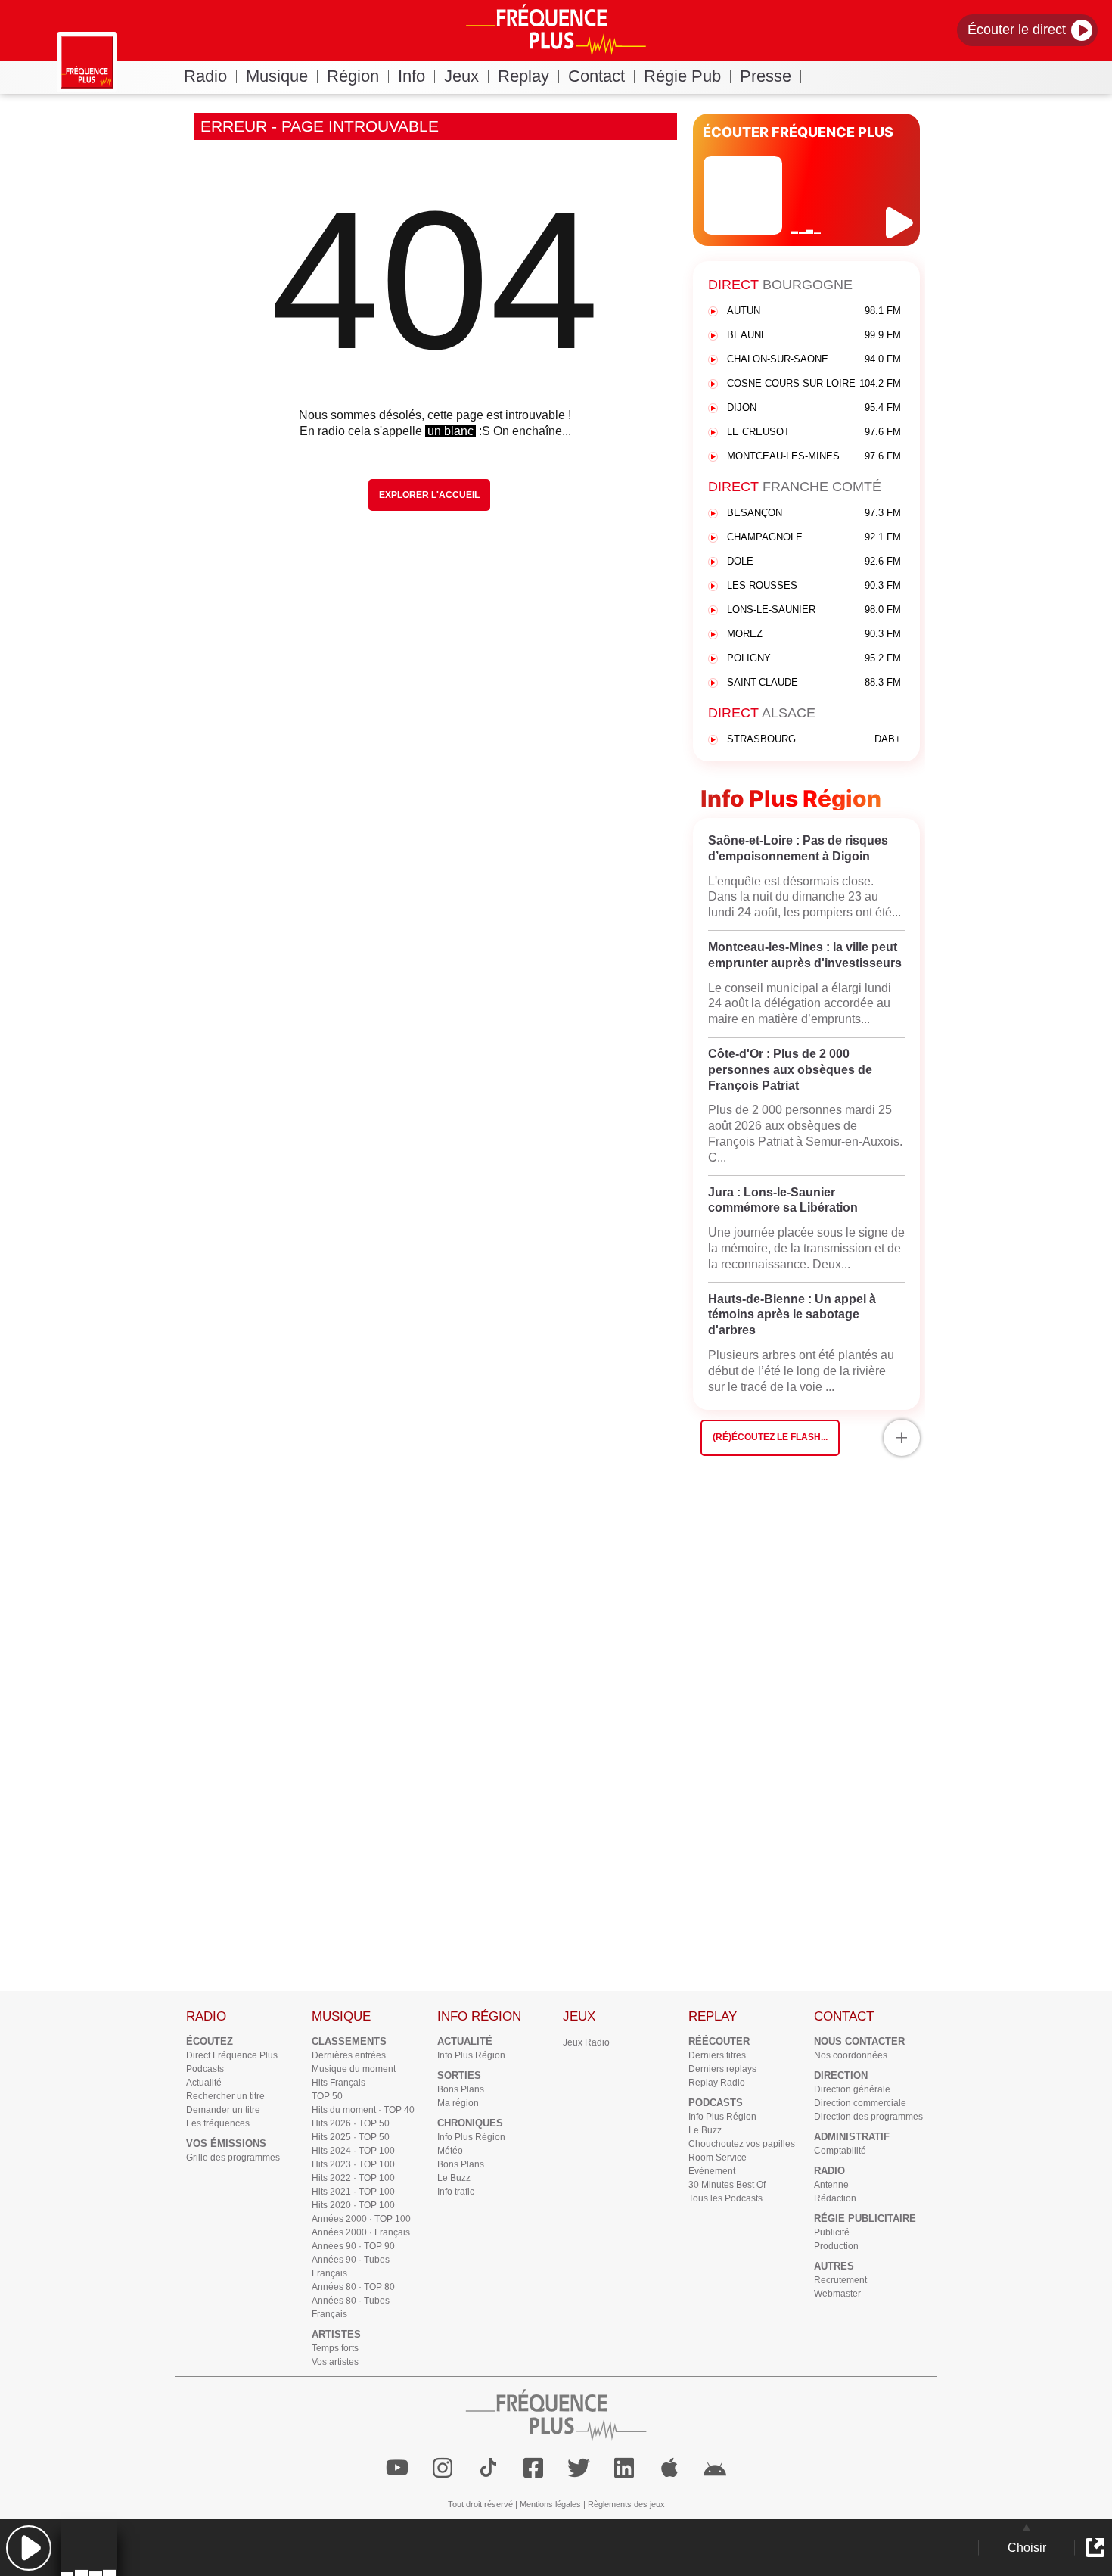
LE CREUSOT (814, 432)
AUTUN (814, 311)
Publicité (832, 2232)
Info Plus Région (471, 2055)
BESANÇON (814, 513)
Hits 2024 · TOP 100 (353, 2151)
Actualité (204, 2083)
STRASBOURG (814, 739)
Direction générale (852, 2089)
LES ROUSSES (814, 585)
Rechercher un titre (225, 2096)
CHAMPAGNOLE (814, 537)
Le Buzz (454, 2178)
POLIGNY (814, 658)
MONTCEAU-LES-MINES (814, 456)
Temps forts (335, 2348)
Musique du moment (354, 2069)
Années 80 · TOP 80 (353, 2287)
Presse (766, 76)
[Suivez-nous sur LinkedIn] (624, 2468)
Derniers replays (722, 2069)
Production (836, 2246)
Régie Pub (682, 76)
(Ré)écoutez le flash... (770, 1437)
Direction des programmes (868, 2117)
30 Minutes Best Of (727, 2185)
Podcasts (205, 2069)
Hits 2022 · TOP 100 (353, 2178)
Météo (450, 2151)
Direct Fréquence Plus (232, 2055)
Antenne (831, 2185)
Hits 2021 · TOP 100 (353, 2192)
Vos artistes (335, 2362)
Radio (205, 76)
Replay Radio (717, 2083)
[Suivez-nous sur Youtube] (397, 2468)
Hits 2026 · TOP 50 (351, 2123)
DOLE (814, 561)
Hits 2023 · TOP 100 (353, 2164)
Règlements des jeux (626, 2504)
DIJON (814, 408)
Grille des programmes (233, 2158)
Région (353, 76)
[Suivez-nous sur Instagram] (443, 2468)
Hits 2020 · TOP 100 (353, 2205)
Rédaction (835, 2198)
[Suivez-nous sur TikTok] (488, 2468)
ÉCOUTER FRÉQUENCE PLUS (798, 132)
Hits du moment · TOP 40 (363, 2110)
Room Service (718, 2158)
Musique (277, 76)
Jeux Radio (586, 2042)
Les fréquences (218, 2123)
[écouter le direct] (901, 223)
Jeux (461, 76)
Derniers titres (717, 2055)
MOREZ (814, 634)
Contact (596, 76)
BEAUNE (814, 335)
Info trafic (456, 2192)
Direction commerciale (860, 2103)
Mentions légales (550, 2504)
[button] (28, 2548)
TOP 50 (327, 2096)
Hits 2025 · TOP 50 (351, 2137)
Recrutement (840, 2280)
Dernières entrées (349, 2055)
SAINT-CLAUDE (814, 682)
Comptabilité (840, 2151)
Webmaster (837, 2294)
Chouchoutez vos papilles (742, 2144)
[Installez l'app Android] (715, 2468)
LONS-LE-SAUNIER (814, 610)
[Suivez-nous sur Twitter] (579, 2468)
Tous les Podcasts (725, 2198)
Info (412, 76)
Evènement (712, 2171)
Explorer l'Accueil (429, 495)
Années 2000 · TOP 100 (361, 2219)
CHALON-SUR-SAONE (814, 359)
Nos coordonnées (851, 2055)
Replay (523, 76)
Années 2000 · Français (361, 2232)
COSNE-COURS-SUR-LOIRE (814, 383)
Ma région (458, 2103)
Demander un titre (223, 2110)
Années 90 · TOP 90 (353, 2246)
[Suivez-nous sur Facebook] (533, 2468)
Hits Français (339, 2083)
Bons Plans (461, 2089)
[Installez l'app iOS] (669, 2468)
